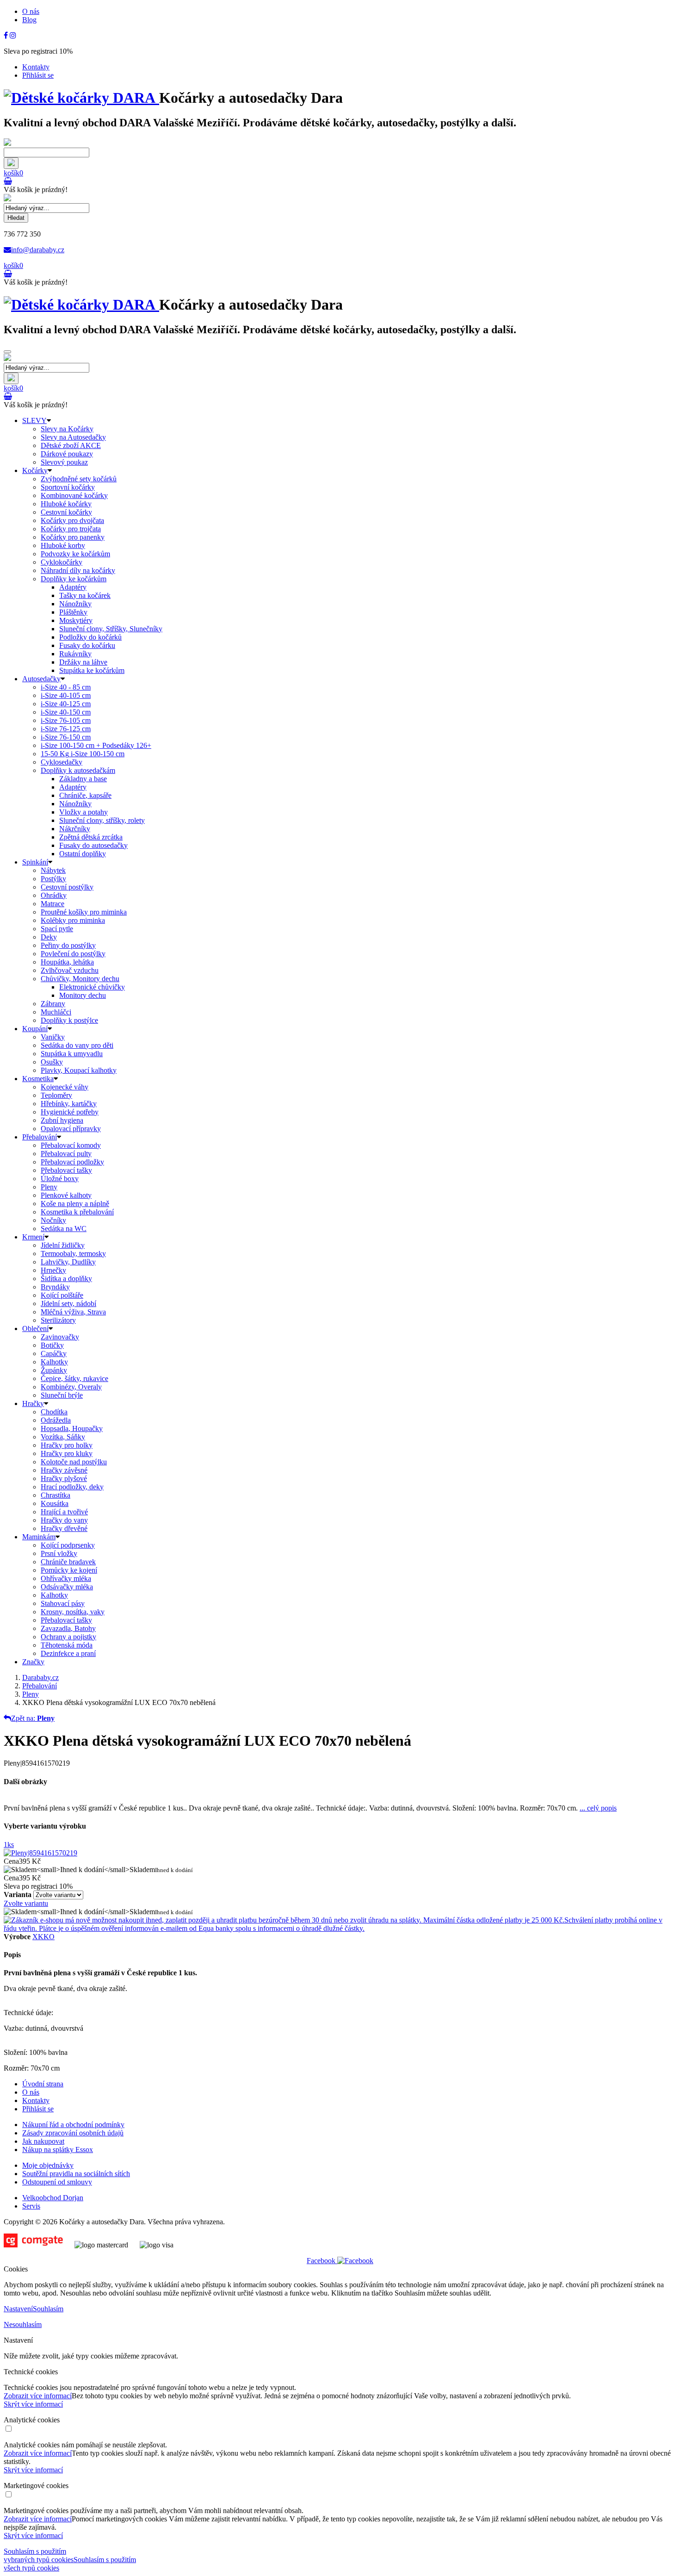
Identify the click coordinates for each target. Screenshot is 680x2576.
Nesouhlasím (23, 2324)
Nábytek (53, 870)
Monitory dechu (83, 995)
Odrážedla (56, 1420)
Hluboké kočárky (66, 504)
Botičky (52, 1345)
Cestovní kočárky (66, 512)
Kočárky (35, 470)
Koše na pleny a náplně (75, 1204)
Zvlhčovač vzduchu (70, 970)
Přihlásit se (38, 75)
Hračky (33, 1403)
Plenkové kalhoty (66, 1195)
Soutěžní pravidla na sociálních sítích (76, 2174)
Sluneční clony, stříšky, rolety (102, 820)
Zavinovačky (60, 1337)
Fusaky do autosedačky (93, 845)
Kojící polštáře (62, 1295)
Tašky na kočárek (85, 595)
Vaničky (53, 1037)
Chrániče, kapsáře (85, 795)
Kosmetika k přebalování (77, 1212)
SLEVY (34, 420)
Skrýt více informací (33, 2404)
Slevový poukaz (64, 462)
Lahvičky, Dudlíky (68, 1262)
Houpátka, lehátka (67, 962)
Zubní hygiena (62, 1120)
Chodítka (54, 1412)
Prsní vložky (59, 1553)
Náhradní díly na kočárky (78, 570)
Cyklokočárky (62, 562)
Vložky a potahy (83, 812)
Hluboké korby (63, 545)
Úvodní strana (43, 2084)
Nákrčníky (75, 829)
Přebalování (40, 1137)
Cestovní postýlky (67, 887)
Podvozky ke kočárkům (75, 554)
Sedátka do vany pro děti (77, 1045)
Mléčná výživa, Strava (73, 1312)
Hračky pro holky (67, 1445)
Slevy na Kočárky (67, 429)
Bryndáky (55, 1287)
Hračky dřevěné (64, 1528)
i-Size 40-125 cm (66, 704)
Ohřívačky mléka (66, 1578)
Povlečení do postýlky (73, 954)
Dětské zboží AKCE (71, 445)
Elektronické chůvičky (92, 987)
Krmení (33, 1237)
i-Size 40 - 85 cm (66, 687)
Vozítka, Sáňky (63, 1437)
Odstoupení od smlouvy (57, 2182)
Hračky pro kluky (67, 1453)
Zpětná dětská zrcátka (91, 837)
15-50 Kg (83, 754)
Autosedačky (41, 679)
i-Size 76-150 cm (66, 737)
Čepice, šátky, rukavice (74, 1378)
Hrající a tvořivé (64, 1512)
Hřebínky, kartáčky (69, 1104)
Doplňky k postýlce (69, 1020)
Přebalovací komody (71, 1145)
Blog (29, 20)
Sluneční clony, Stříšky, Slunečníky (111, 629)
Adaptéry (73, 587)
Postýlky (53, 879)
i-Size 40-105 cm (66, 695)
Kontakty (36, 67)
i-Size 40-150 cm (66, 712)
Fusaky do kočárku (87, 645)
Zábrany (53, 1004)
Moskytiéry (76, 620)
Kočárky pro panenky (73, 537)
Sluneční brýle (62, 1395)
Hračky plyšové (64, 1478)
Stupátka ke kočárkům (92, 670)
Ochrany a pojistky (68, 1637)
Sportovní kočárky (68, 487)
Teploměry (56, 1095)
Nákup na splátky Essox (58, 2150)
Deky (49, 937)
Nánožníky (75, 604)
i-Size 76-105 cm (66, 720)
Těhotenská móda (67, 1645)
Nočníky (53, 1220)
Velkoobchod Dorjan (53, 2198)
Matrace (53, 904)
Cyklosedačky (62, 762)
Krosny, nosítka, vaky (73, 1612)
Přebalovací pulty (66, 1154)
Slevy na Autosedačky (73, 437)
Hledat (16, 218)
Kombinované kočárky (74, 495)
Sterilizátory (58, 1320)
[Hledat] (11, 163)
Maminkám (39, 1537)
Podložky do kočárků (90, 637)
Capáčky (54, 1353)
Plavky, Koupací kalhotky (79, 1070)
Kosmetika (38, 1079)
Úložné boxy (60, 1179)
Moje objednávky (48, 2165)
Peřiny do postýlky (68, 945)
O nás (31, 11)
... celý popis (598, 1808)
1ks (9, 1845)
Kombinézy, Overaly (71, 1387)
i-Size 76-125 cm (66, 729)
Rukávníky (75, 654)
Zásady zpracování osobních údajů (73, 2133)
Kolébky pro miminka (73, 920)
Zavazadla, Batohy (68, 1628)
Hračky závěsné (64, 1470)
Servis (31, 2206)
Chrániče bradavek (68, 1562)
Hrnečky (53, 1270)
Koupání (35, 1029)
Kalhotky (54, 1362)
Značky (33, 1662)
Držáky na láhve (83, 662)
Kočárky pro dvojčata (72, 520)
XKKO (43, 1937)
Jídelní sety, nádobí (68, 1304)
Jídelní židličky (63, 1245)
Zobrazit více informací (38, 2396)
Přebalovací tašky (66, 1170)
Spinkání (35, 862)
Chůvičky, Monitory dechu (80, 979)
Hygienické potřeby (70, 1112)
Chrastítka (56, 1495)
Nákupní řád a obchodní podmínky (73, 2125)
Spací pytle (57, 929)
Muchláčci (56, 1012)
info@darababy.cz (38, 250)
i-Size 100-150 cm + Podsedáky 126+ (96, 745)
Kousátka (55, 1503)
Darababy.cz (40, 1677)
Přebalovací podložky (72, 1162)
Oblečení (35, 1328)
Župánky (54, 1370)
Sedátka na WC (64, 1229)
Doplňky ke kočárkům (74, 579)
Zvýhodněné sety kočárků (79, 479)
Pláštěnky (73, 612)
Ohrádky (54, 895)
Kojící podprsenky (68, 1545)
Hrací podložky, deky (72, 1487)
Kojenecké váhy (65, 1087)
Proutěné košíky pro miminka (84, 912)
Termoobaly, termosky (73, 1254)
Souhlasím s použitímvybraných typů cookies (39, 2555)
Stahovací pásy (63, 1603)
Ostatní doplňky (83, 854)
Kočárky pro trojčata (71, 529)
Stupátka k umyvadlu (72, 1054)
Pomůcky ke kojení (69, 1570)
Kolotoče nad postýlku (74, 1462)
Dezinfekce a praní (68, 1653)
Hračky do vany (64, 1520)
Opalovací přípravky (71, 1129)
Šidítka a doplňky (66, 1279)
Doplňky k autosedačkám (78, 770)
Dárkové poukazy (67, 454)
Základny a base (83, 779)
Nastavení (18, 2309)
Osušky (52, 1062)
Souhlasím (48, 2309)
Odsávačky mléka (67, 1587)
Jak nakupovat (43, 2141)
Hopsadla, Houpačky (72, 1428)
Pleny (49, 1187)
